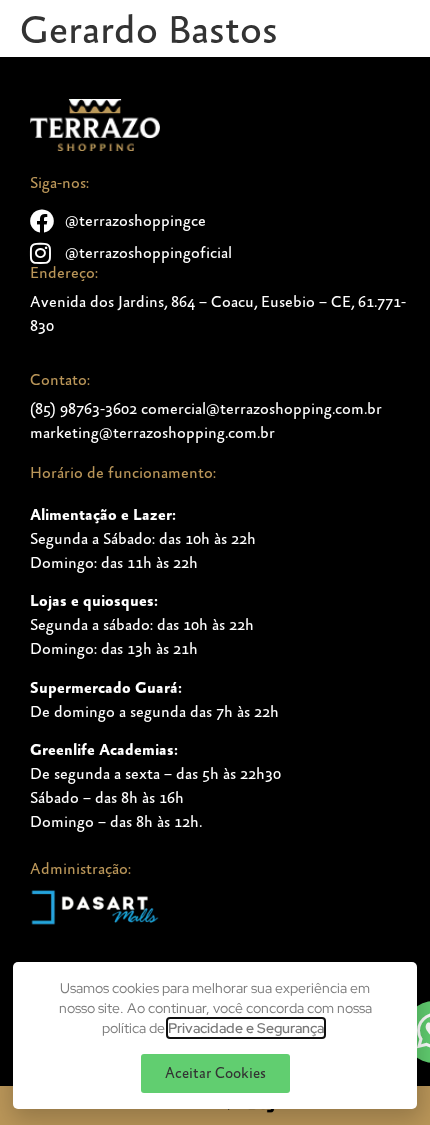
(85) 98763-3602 (83, 409)
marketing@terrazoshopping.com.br (152, 433)
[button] (215, 1073)
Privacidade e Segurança (246, 1028)
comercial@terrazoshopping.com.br (261, 409)
